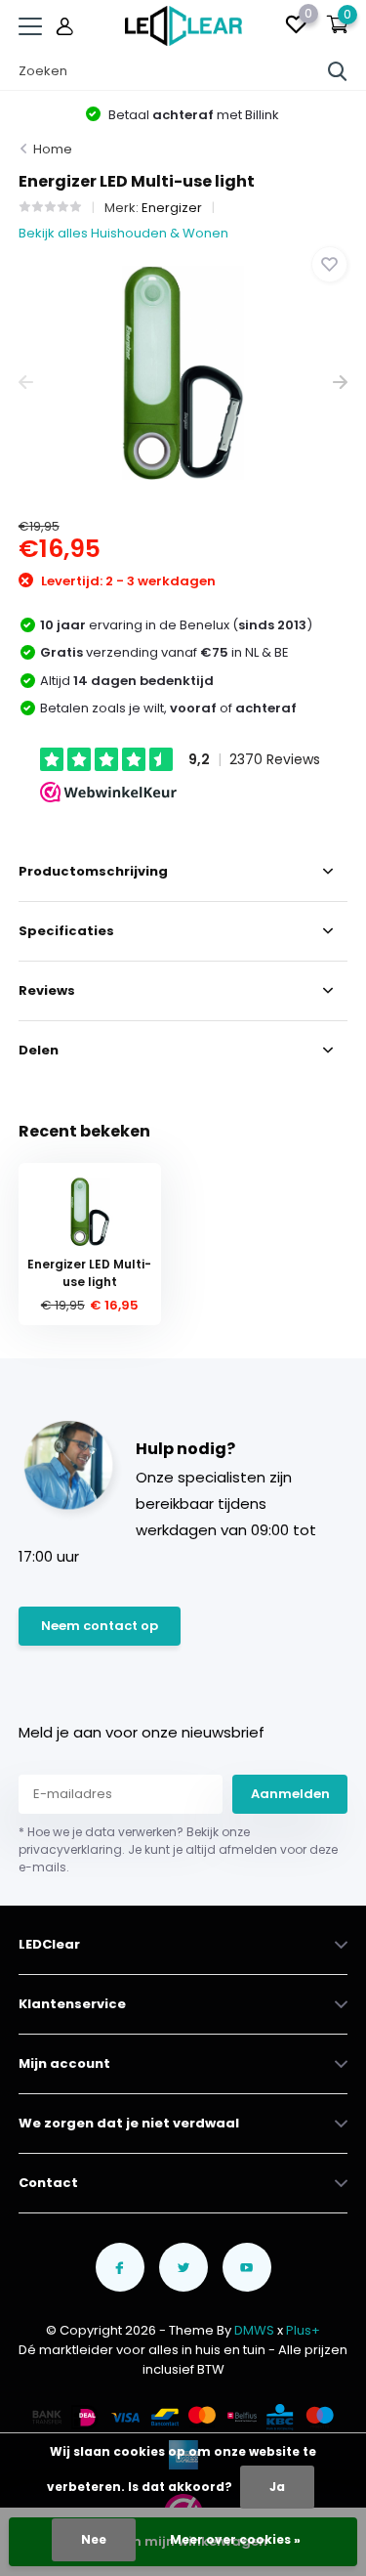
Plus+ (303, 2330)
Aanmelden (290, 1794)
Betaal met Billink (192, 115)
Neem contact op (100, 1626)
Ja (277, 2487)
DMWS (254, 2330)
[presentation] (26, 383)
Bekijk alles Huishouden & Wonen (123, 233)
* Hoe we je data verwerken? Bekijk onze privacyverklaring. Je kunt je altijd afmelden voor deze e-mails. (178, 1849)
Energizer (172, 208)
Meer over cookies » (235, 2539)
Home (53, 149)
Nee (94, 2539)
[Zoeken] (338, 71)
